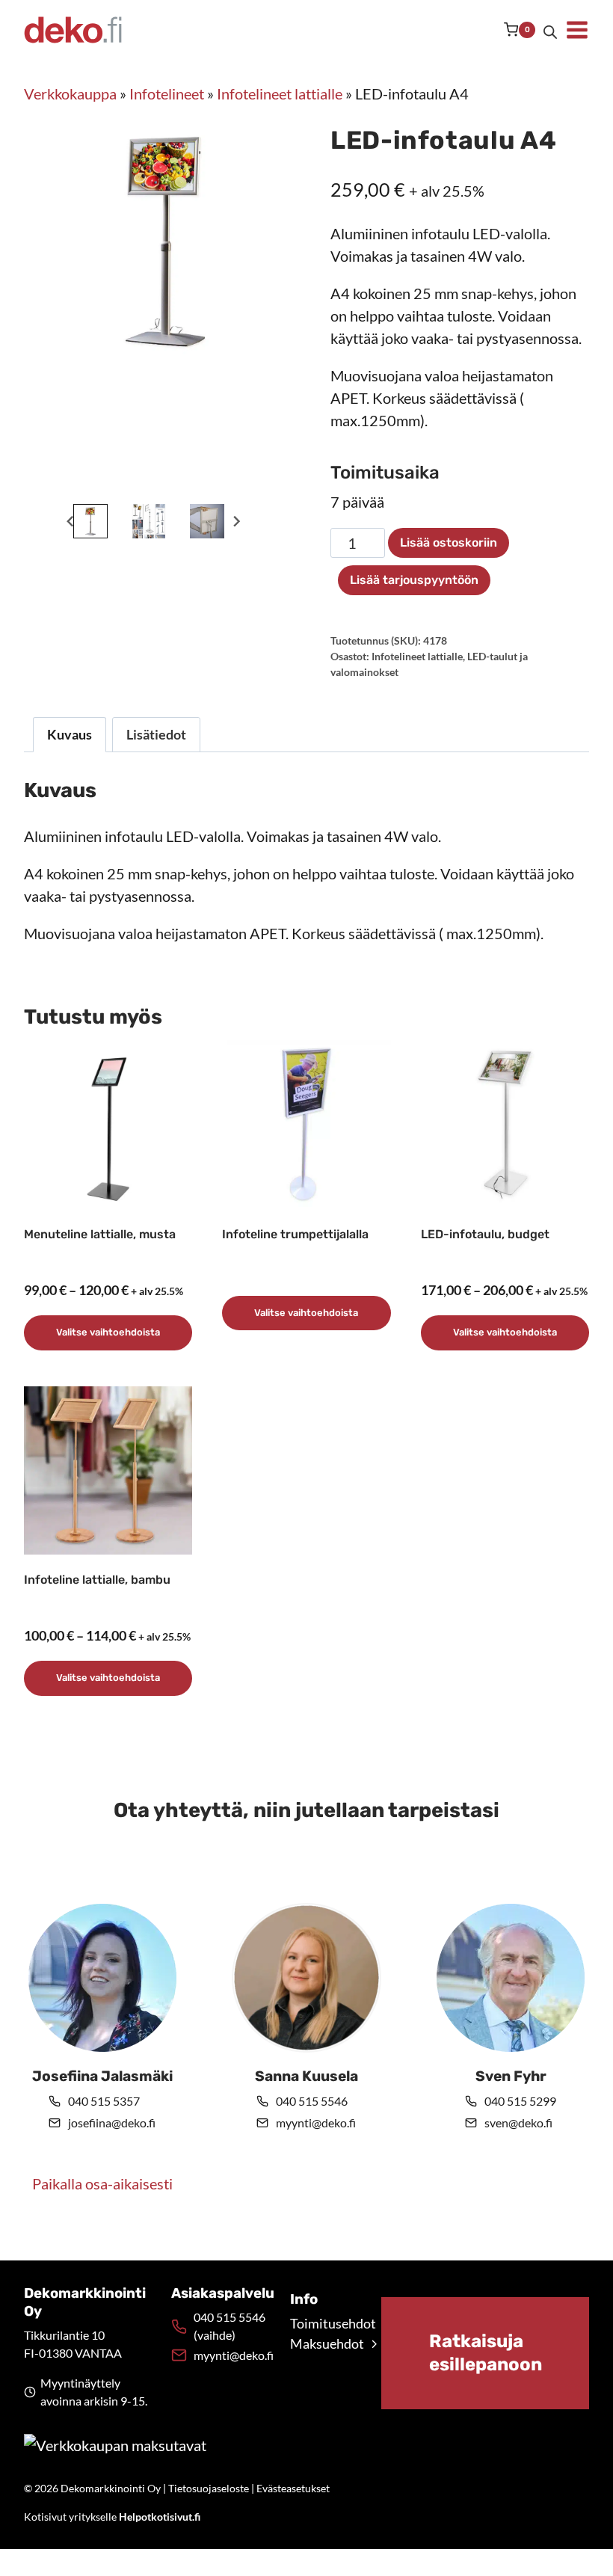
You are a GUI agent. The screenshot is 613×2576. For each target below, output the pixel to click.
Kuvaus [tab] (70, 734)
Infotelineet (167, 93)
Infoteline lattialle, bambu (97, 1580)
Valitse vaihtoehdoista (108, 1332)
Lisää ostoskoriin (449, 542)
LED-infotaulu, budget (485, 1234)
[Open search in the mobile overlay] (550, 30)
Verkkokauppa (70, 93)
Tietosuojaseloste (209, 2488)
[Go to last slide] (71, 522)
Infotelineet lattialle (280, 93)
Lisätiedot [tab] (156, 734)
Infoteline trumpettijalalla (295, 1234)
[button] (90, 521)
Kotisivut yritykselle (112, 2517)
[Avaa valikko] (577, 30)
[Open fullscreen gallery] (268, 485)
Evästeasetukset (293, 2488)
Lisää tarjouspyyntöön (414, 580)
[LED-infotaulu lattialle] (165, 242)
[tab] (129, 485)
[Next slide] (236, 522)
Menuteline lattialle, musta (100, 1234)
